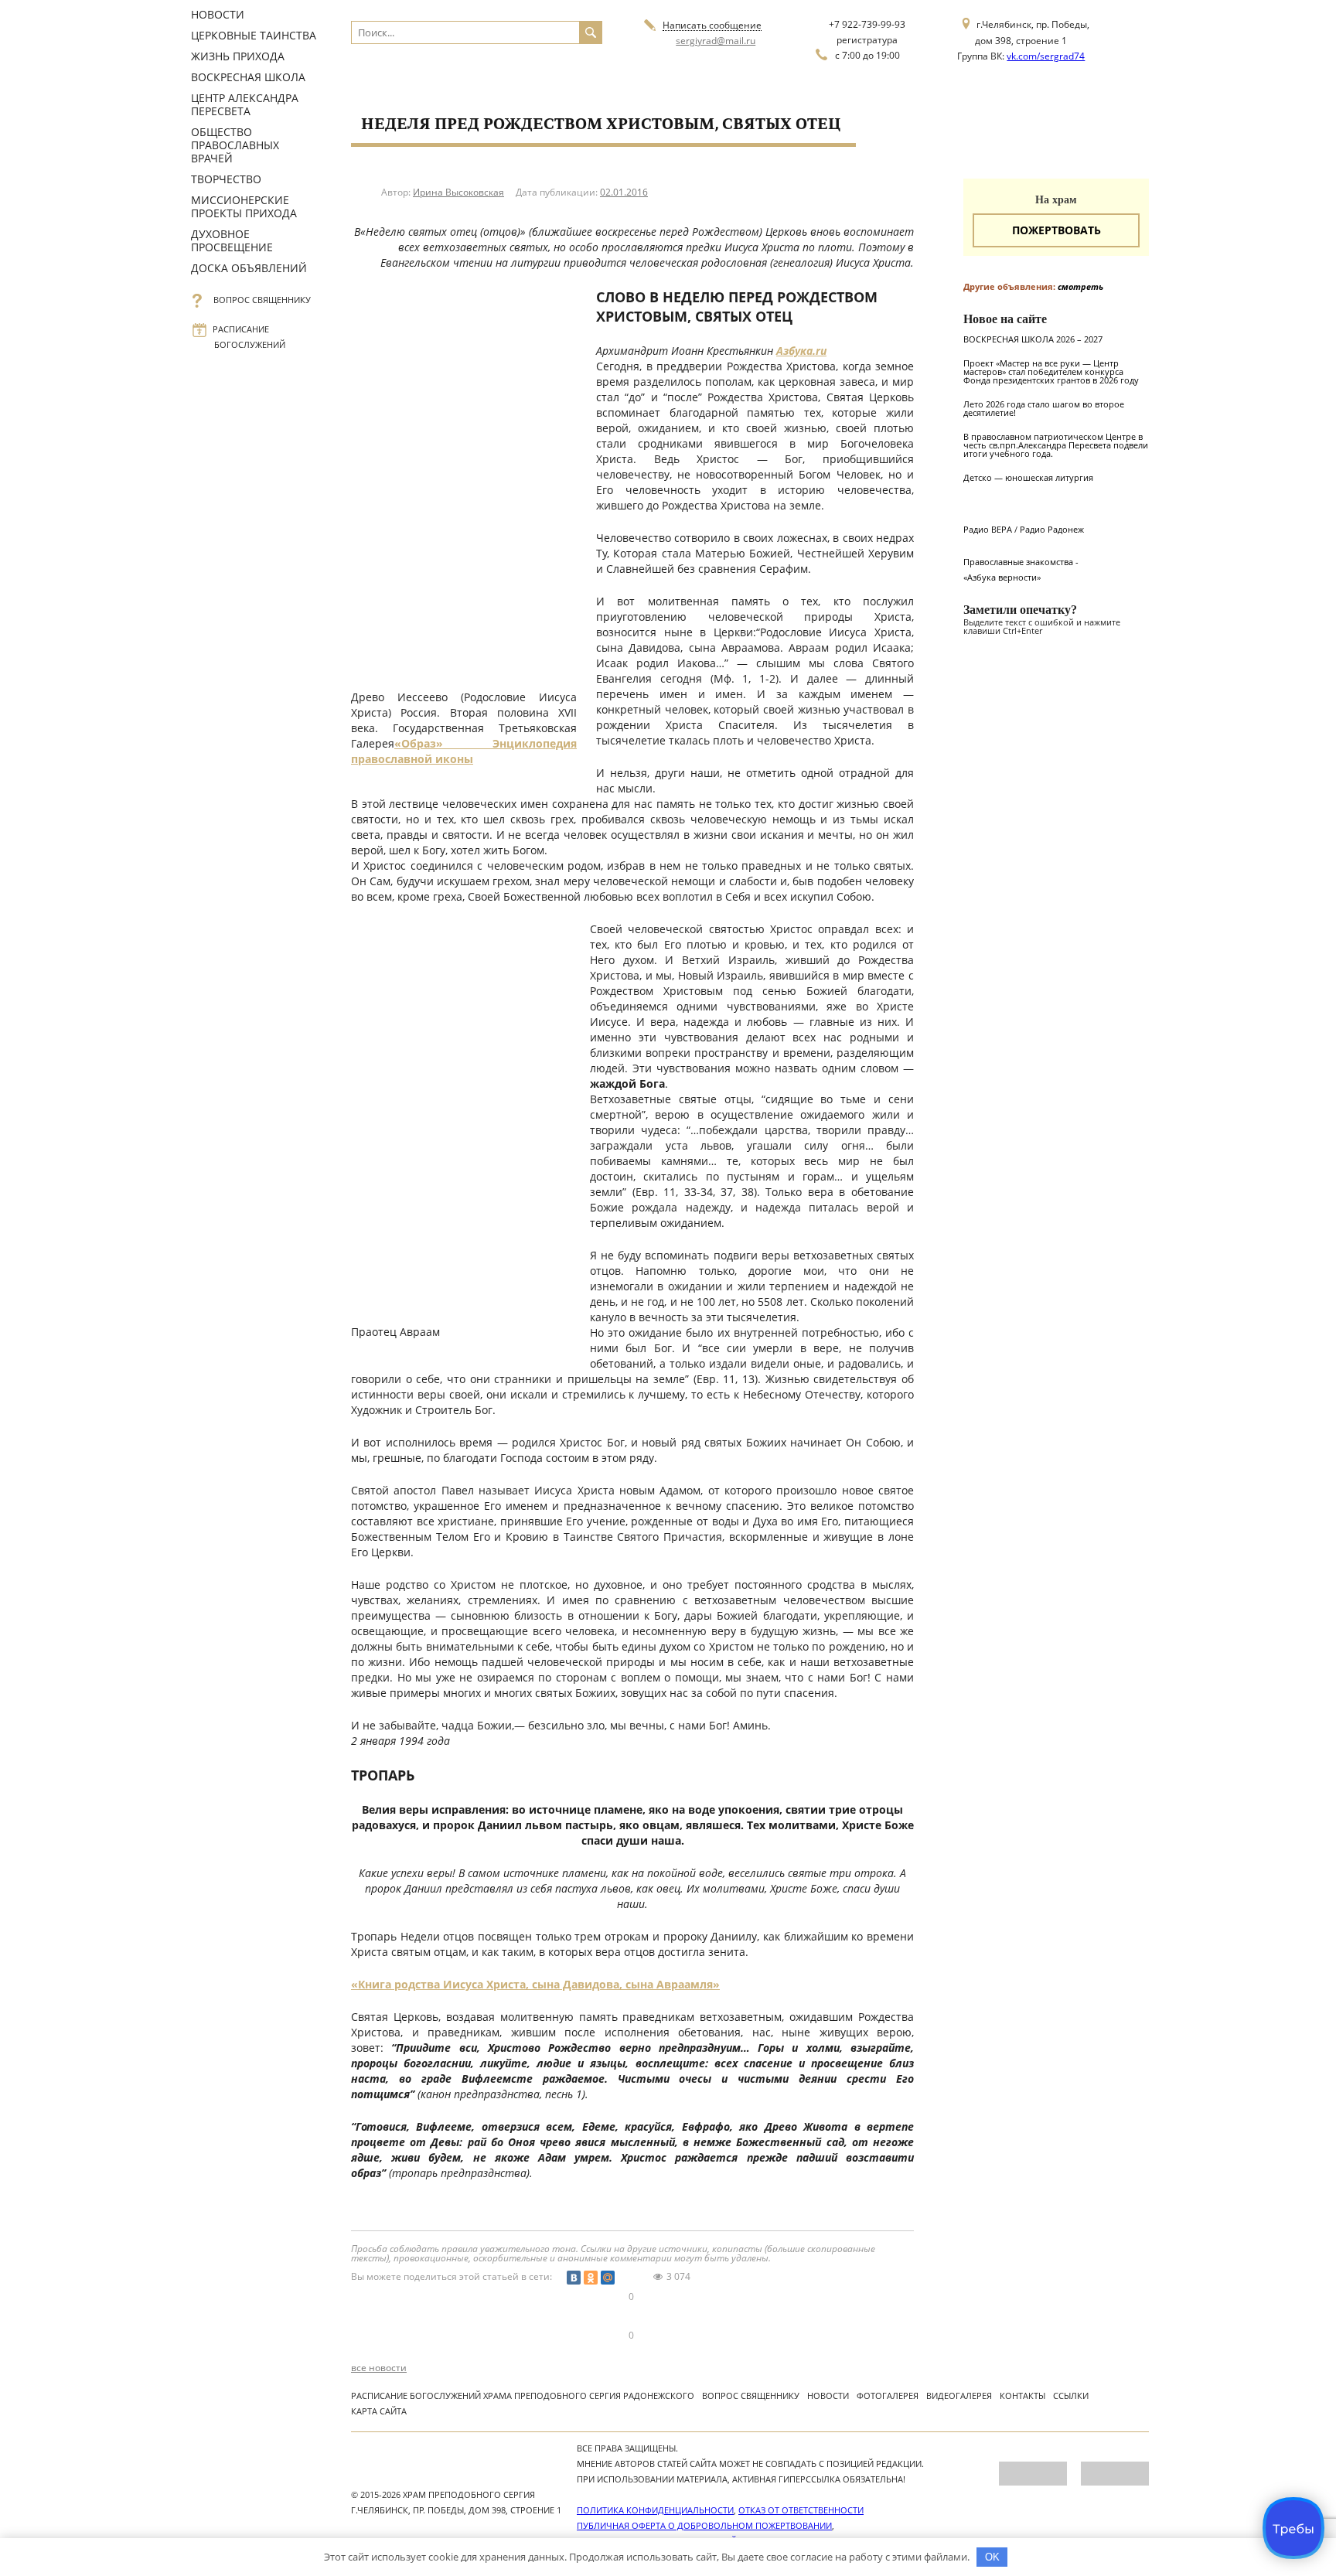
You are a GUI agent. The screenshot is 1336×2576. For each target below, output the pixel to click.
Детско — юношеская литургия (1028, 477)
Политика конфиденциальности (655, 2510)
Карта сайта (379, 2411)
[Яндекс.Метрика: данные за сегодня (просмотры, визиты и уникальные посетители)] (1033, 2474)
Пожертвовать (1057, 230)
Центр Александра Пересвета (245, 104)
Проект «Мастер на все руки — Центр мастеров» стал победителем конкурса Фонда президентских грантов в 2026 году (1051, 371)
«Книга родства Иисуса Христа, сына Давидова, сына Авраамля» (535, 1984)
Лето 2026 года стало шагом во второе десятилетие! (1044, 408)
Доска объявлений (249, 268)
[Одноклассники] (591, 2278)
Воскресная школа (248, 77)
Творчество (226, 179)
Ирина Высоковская (458, 192)
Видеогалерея (959, 2395)
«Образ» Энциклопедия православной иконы (464, 751)
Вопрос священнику (262, 300)
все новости (379, 2368)
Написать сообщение (712, 26)
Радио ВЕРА (988, 529)
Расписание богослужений (250, 337)
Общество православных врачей (235, 145)
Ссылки (1071, 2395)
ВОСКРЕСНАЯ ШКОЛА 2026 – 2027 (1033, 339)
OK (992, 2557)
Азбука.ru (801, 351)
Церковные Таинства (254, 35)
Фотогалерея (888, 2395)
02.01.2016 (624, 192)
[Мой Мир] (608, 2278)
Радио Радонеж (1052, 529)
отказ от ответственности (801, 2510)
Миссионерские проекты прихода (244, 206)
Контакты (1022, 2395)
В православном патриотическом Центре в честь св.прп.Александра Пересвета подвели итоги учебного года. (1056, 445)
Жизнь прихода (238, 56)
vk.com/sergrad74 (1046, 56)
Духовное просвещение (232, 240)
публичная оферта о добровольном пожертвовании (704, 2525)
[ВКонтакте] (574, 2278)
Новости (218, 14)
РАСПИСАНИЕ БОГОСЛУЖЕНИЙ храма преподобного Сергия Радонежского (523, 2395)
